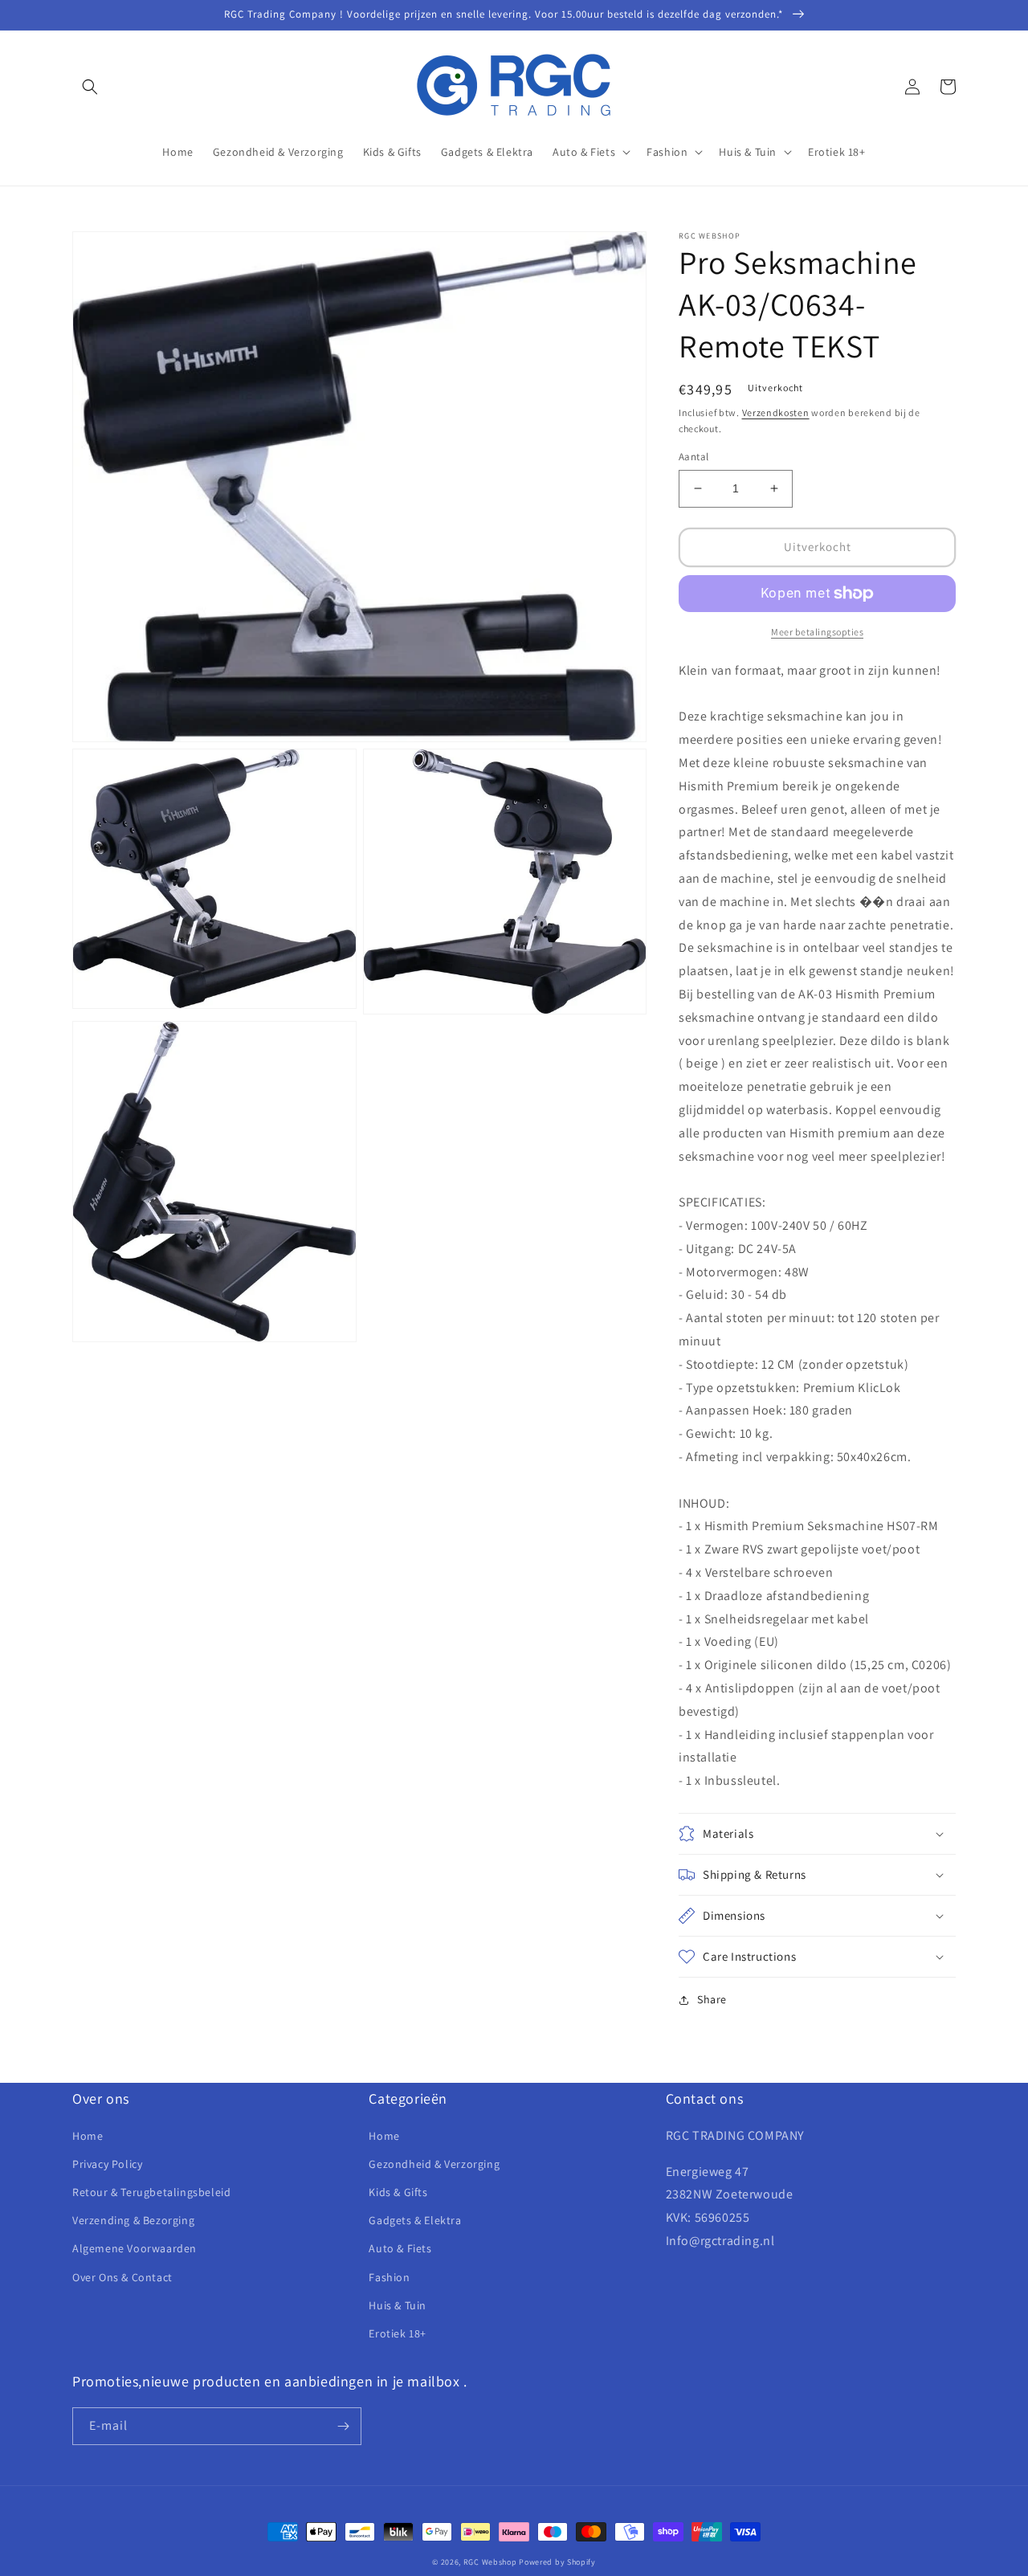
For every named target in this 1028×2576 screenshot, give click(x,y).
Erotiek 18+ (398, 2333)
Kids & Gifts (398, 2192)
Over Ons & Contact (122, 2277)
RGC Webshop (490, 2562)
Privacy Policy (107, 2164)
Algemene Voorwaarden (135, 2248)
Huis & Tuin (398, 2305)
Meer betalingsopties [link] (817, 632)
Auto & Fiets (400, 2248)
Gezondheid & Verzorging (434, 2164)
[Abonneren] (343, 2426)
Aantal (693, 457)
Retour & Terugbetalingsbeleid (151, 2192)
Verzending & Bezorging (133, 2220)
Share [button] (712, 1999)
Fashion (389, 2277)
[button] (90, 87)
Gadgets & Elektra (415, 2220)
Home (88, 2136)
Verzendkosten (776, 412)
